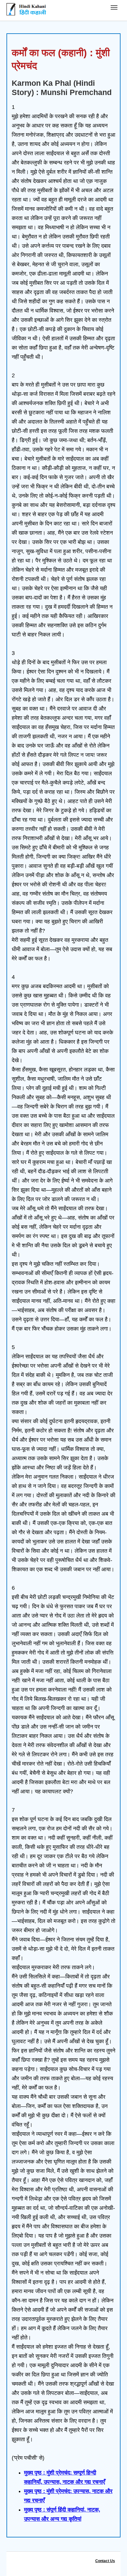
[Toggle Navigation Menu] (114, 7)
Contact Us (105, 2561)
